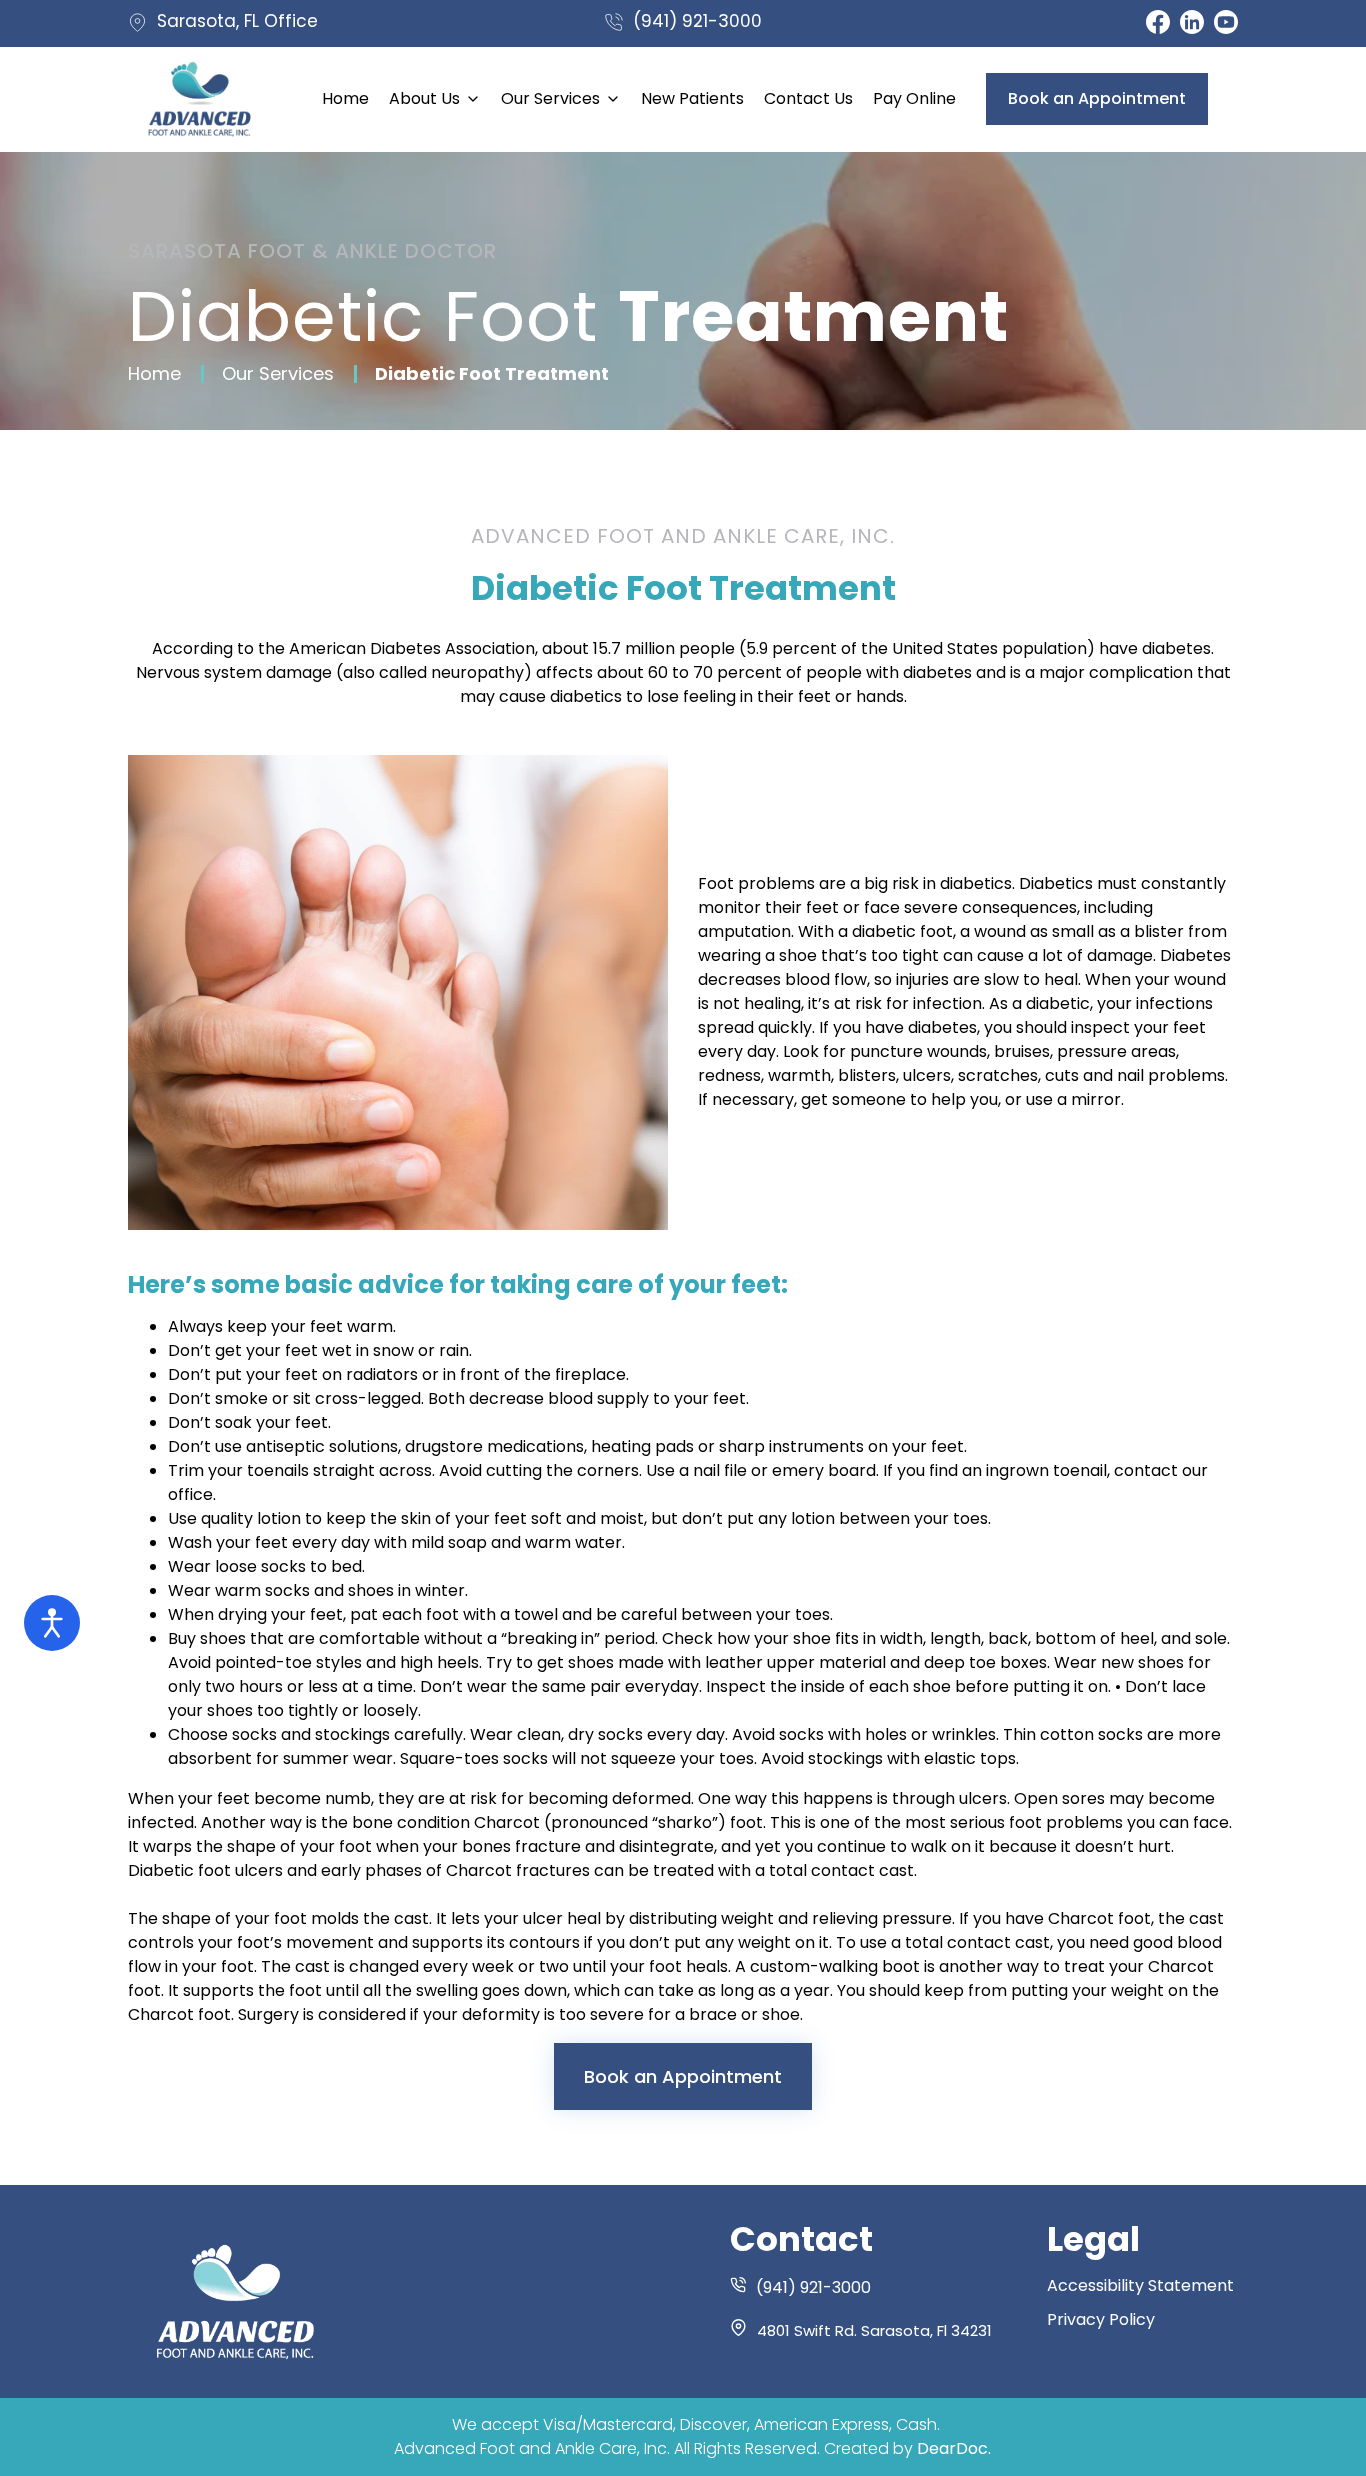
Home (154, 374)
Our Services (278, 374)
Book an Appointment (683, 2076)
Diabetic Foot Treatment (492, 374)
